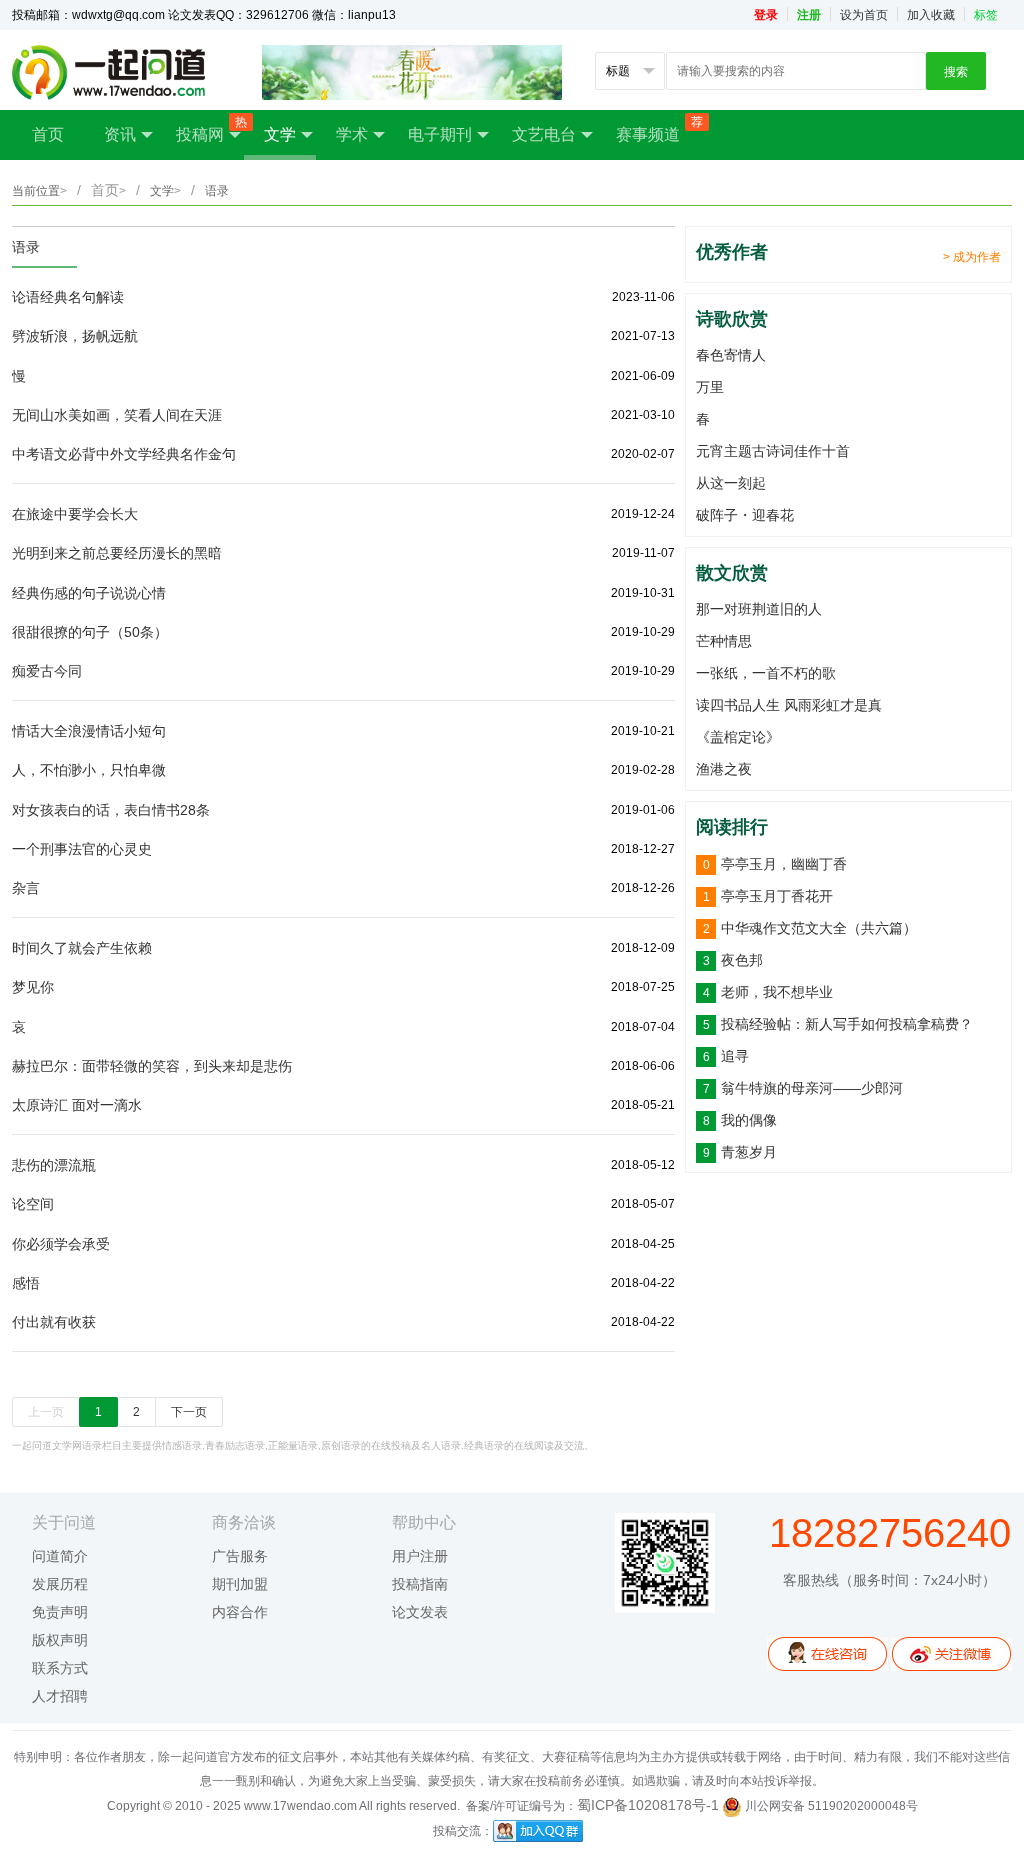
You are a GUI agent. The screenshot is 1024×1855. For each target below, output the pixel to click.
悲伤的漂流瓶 (54, 1165)
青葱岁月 (749, 1152)
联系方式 (60, 1668)
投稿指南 (420, 1584)
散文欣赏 (732, 573)
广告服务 (240, 1556)
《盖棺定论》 (738, 737)
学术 (352, 134)
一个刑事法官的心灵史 (82, 849)
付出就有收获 (54, 1322)
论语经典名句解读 (68, 297)
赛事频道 (658, 129)
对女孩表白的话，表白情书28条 (111, 810)
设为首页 (864, 15)
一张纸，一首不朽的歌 (766, 673)
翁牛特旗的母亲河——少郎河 (812, 1088)
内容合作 (240, 1612)
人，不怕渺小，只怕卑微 (89, 770)
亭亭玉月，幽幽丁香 (784, 864)
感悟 (26, 1283)
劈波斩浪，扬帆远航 (75, 336)
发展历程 (60, 1584)
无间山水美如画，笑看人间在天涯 (117, 415)
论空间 (33, 1204)
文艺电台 (544, 134)
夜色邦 (742, 960)
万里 (710, 387)
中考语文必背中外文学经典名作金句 (124, 454)
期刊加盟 (240, 1584)
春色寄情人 (731, 355)
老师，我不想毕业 (777, 992)
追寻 (735, 1056)
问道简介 (60, 1556)
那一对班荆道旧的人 (759, 609)
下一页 (189, 1412)
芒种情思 (724, 641)
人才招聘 (60, 1696)
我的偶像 (749, 1120)
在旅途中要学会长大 (75, 514)
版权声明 (60, 1640)
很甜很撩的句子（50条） (90, 632)
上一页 (46, 1412)
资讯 (120, 134)
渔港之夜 (724, 769)
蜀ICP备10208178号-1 (648, 1805)
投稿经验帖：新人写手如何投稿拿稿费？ (847, 1024)
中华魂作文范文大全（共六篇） (819, 928)
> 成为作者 (972, 257)
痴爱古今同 (47, 671)
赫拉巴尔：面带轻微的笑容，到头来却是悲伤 (152, 1066)
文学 (280, 134)
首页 (48, 134)
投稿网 (210, 129)
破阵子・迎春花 (745, 515)
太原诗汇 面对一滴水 (77, 1105)
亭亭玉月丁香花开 (777, 896)
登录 (766, 15)
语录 (26, 247)
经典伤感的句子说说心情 (89, 593)
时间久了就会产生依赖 (82, 948)
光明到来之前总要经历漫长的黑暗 (117, 553)
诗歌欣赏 (732, 319)
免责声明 (60, 1612)
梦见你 (33, 987)
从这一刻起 (731, 483)
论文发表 (420, 1612)
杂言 (26, 888)
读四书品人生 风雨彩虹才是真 (789, 705)
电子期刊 (440, 134)
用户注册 (420, 1556)
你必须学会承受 (61, 1244)
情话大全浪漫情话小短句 (89, 731)
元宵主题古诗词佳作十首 (773, 451)
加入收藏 (931, 15)
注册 (809, 15)
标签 (986, 15)
